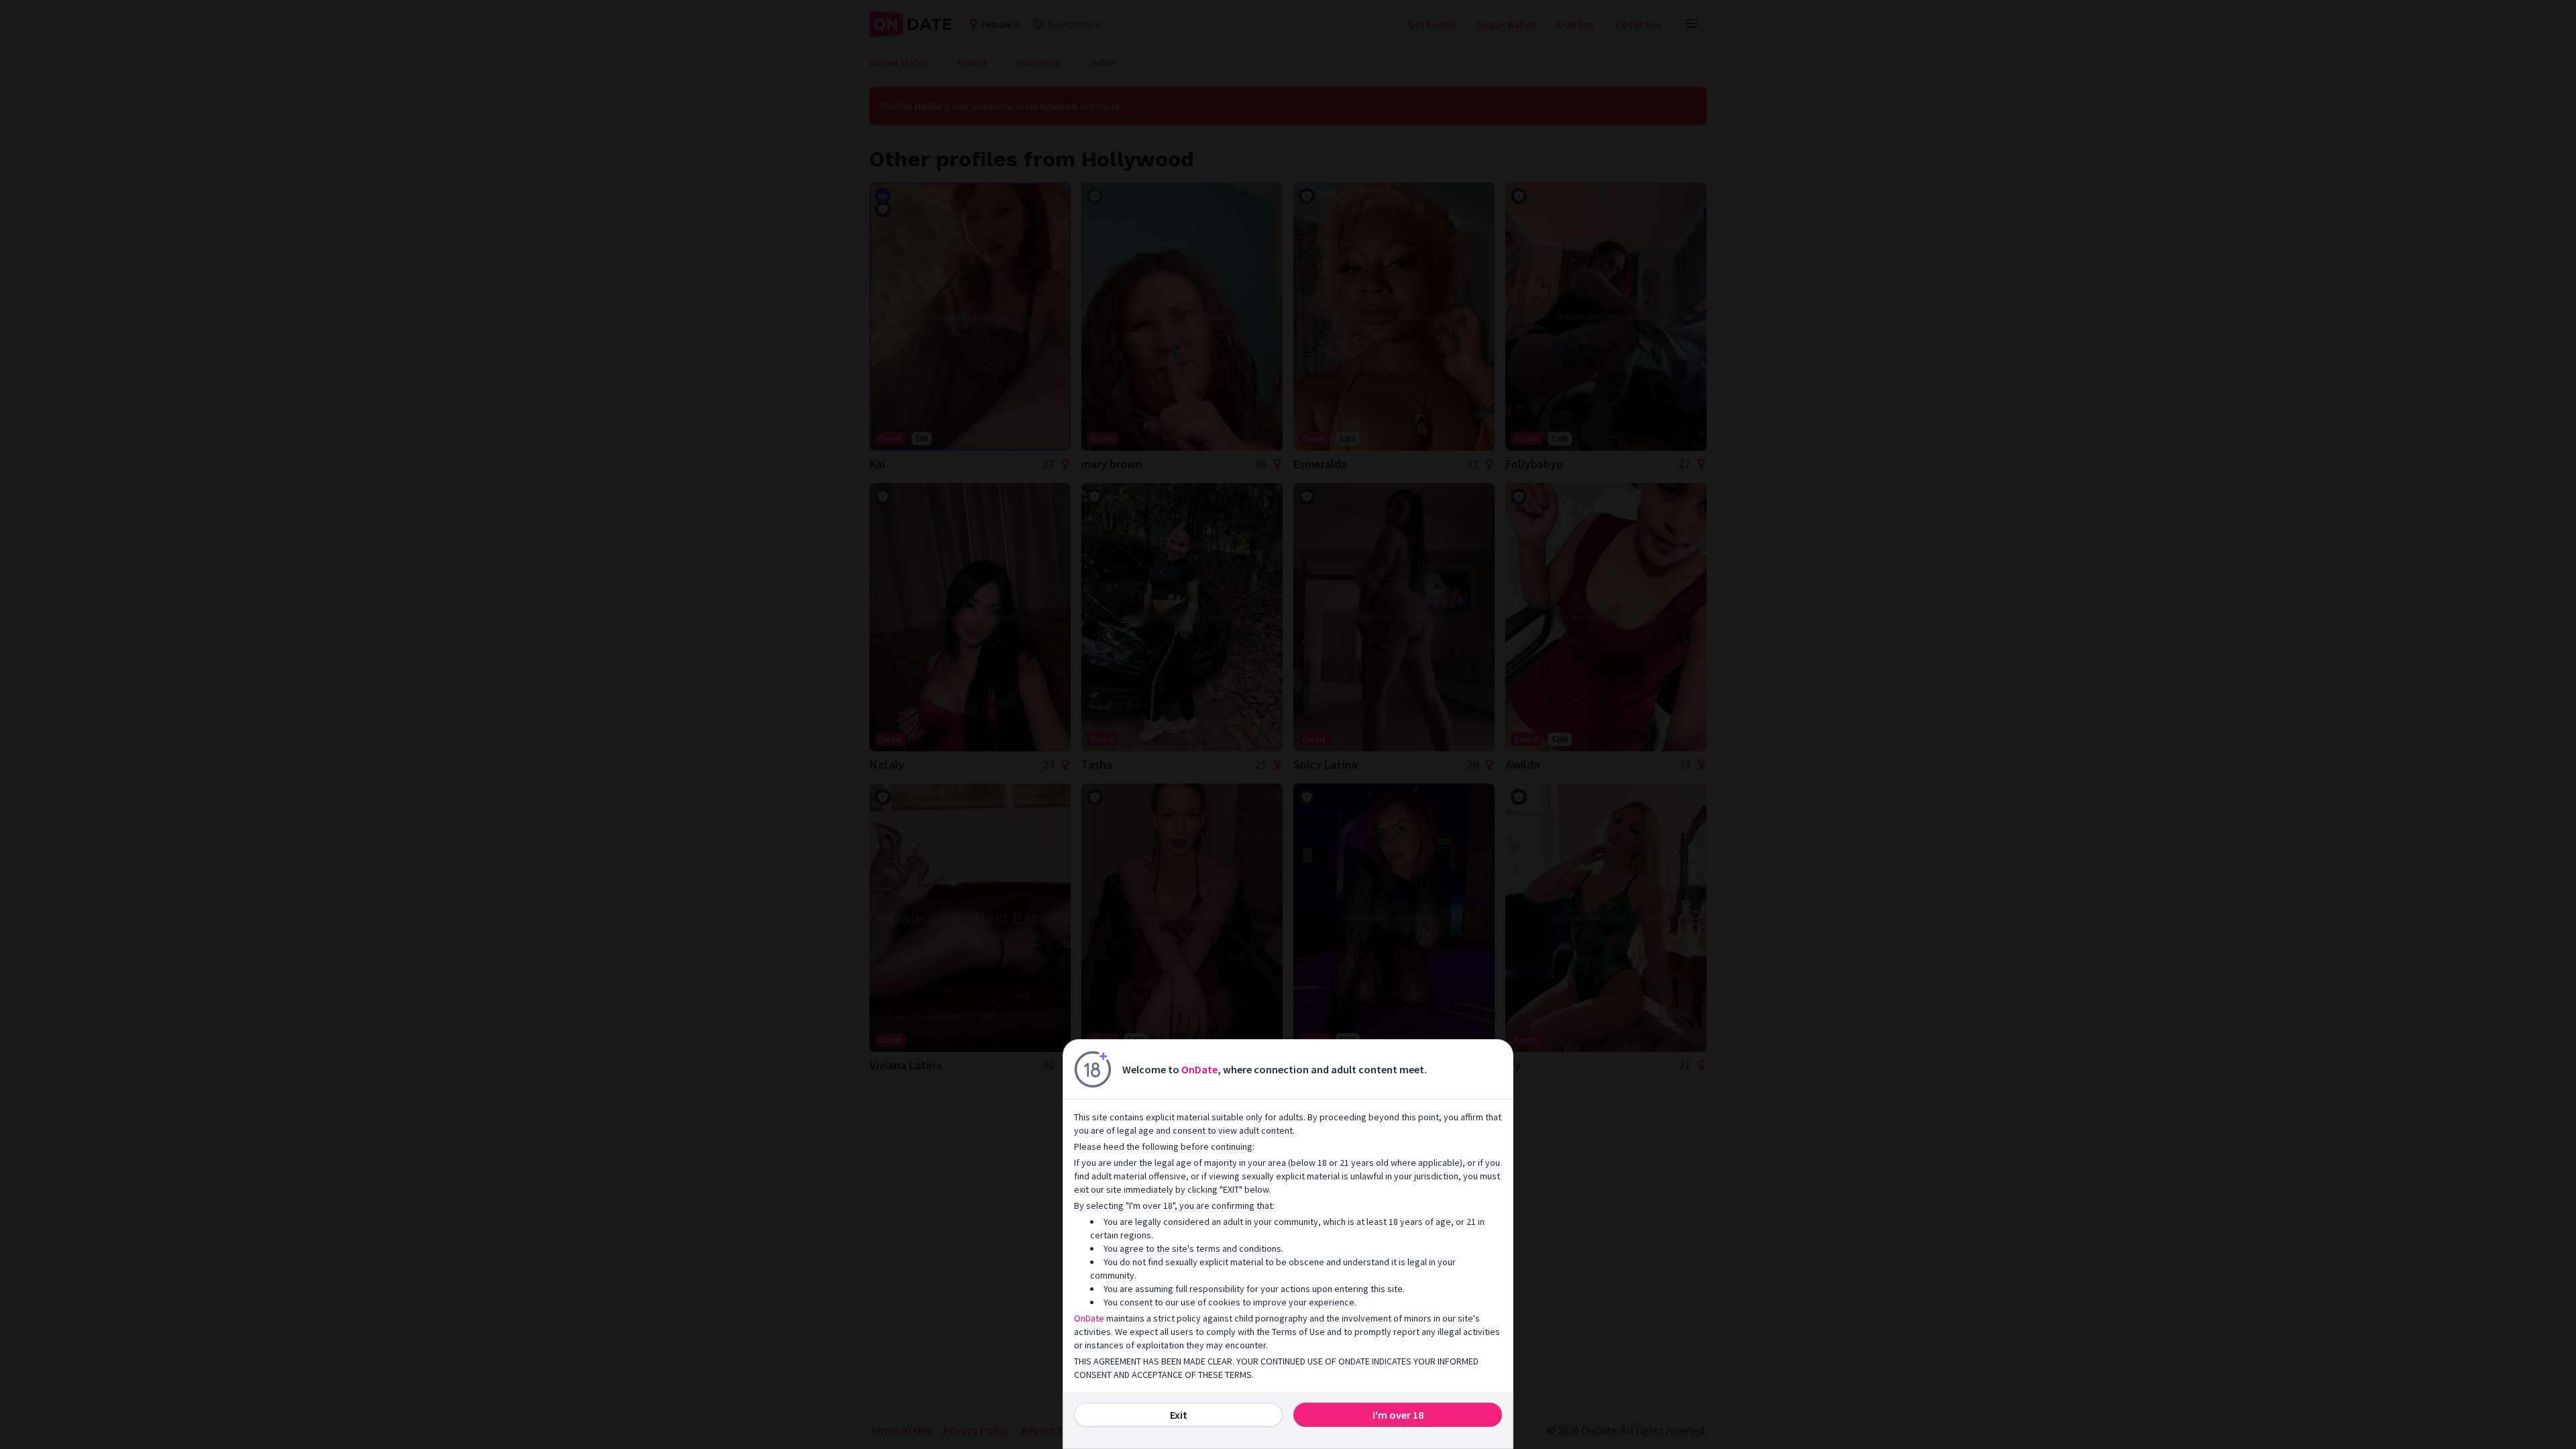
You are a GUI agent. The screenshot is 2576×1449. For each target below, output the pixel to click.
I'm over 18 (1398, 1415)
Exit (1179, 1415)
